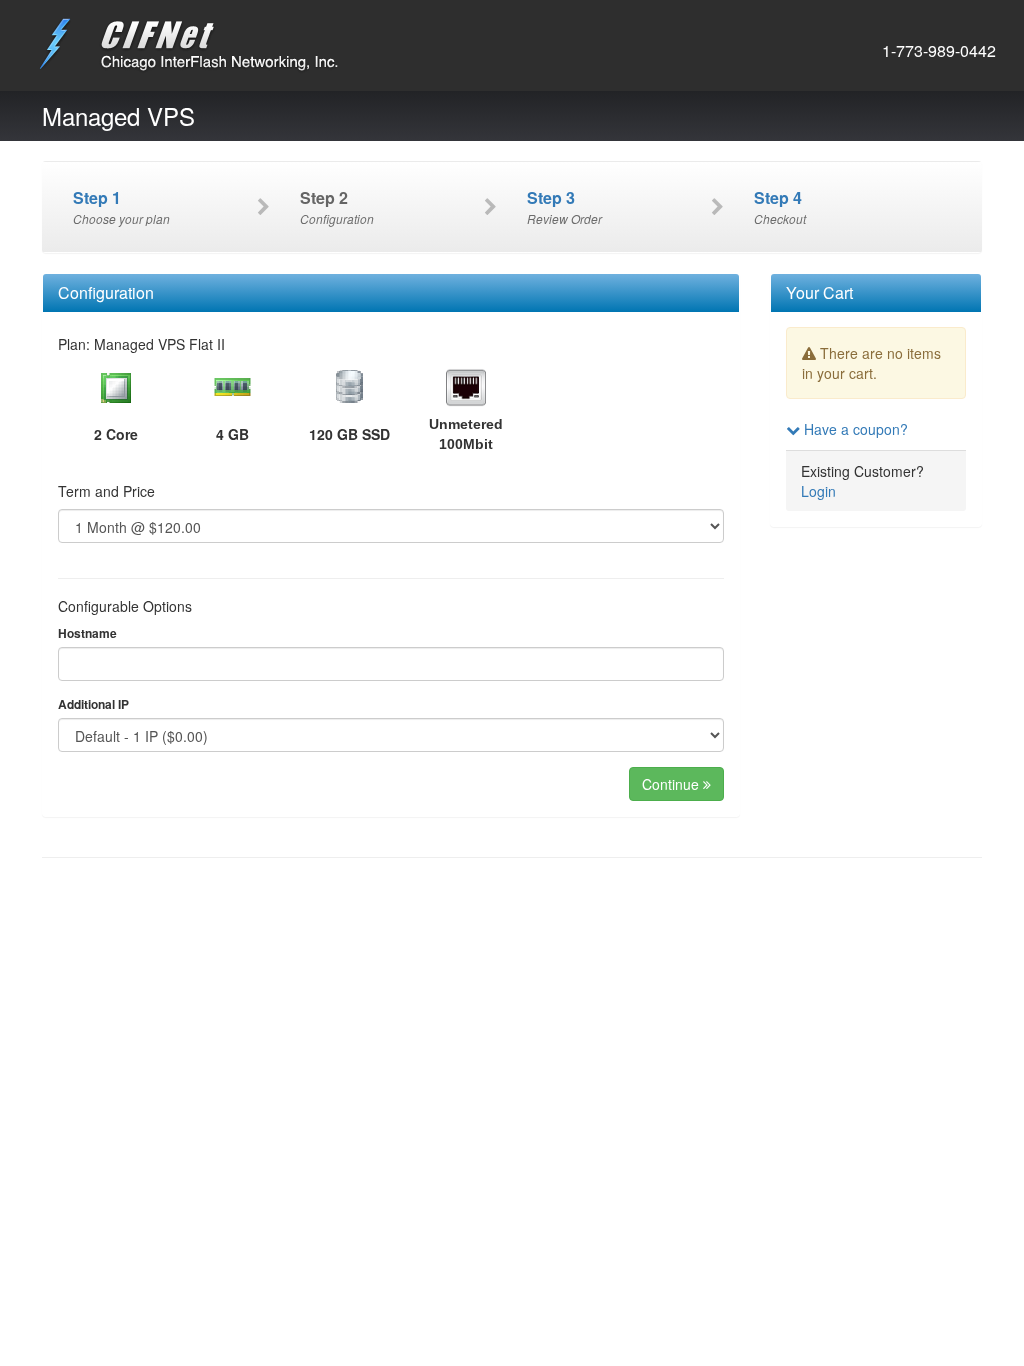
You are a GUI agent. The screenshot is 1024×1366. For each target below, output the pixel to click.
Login (818, 491)
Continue (672, 784)
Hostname (87, 633)
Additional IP (93, 704)
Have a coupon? (854, 429)
